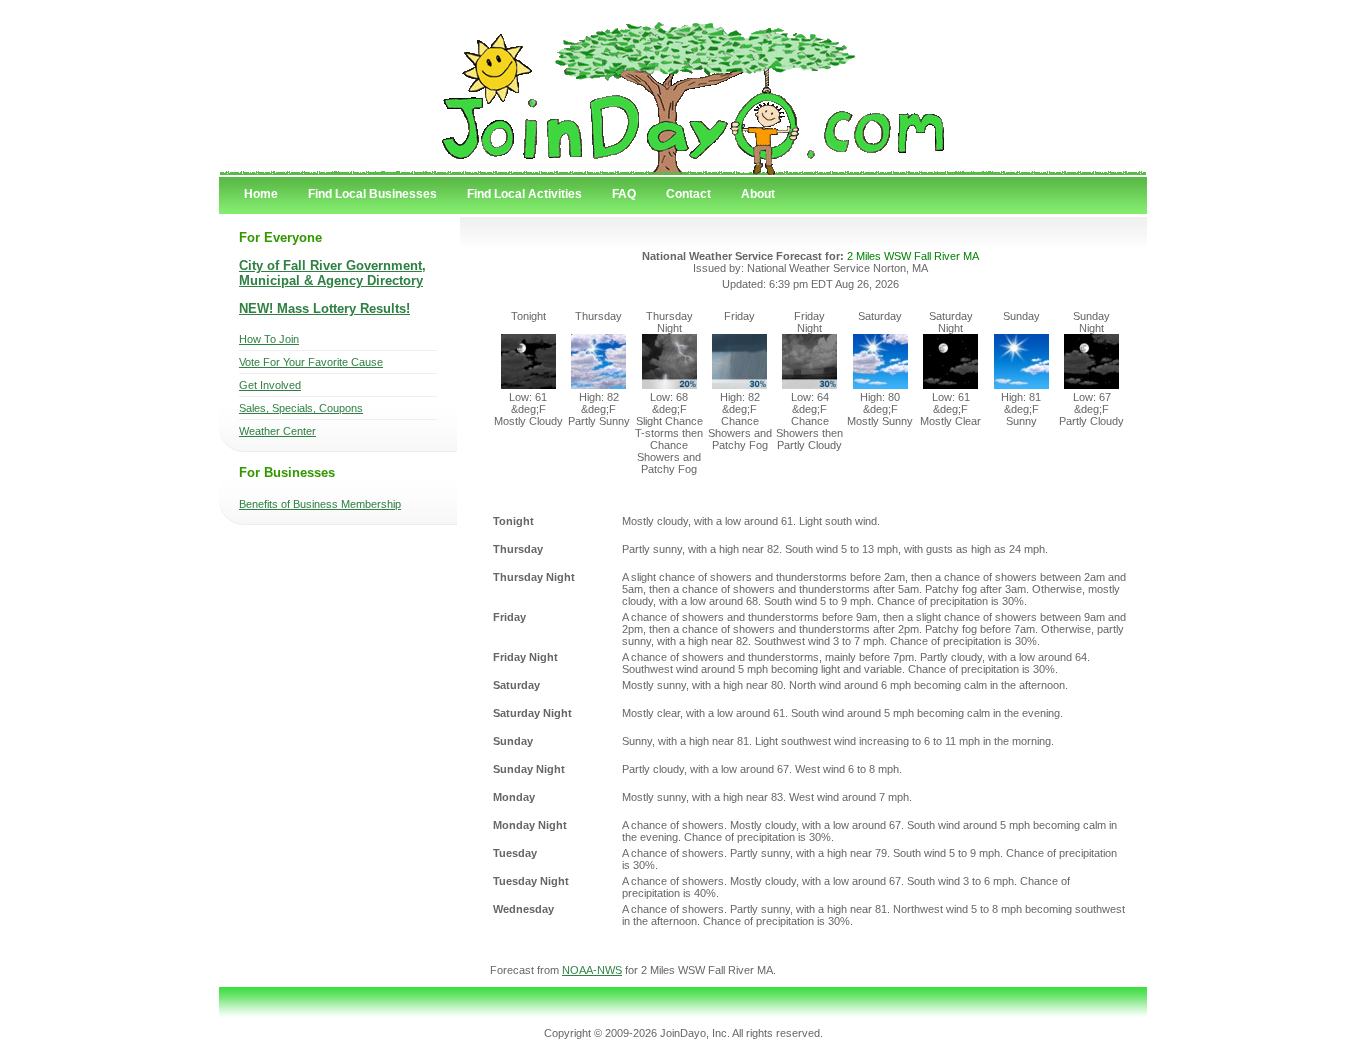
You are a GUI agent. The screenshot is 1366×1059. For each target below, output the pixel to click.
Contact (688, 194)
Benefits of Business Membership (320, 504)
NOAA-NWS (592, 970)
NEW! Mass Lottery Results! (324, 308)
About (758, 194)
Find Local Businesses (372, 194)
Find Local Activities (524, 194)
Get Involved (270, 385)
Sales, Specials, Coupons (301, 408)
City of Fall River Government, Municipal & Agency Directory (332, 273)
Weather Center (277, 431)
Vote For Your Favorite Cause (311, 362)
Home (261, 194)
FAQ (624, 194)
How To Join (269, 339)
